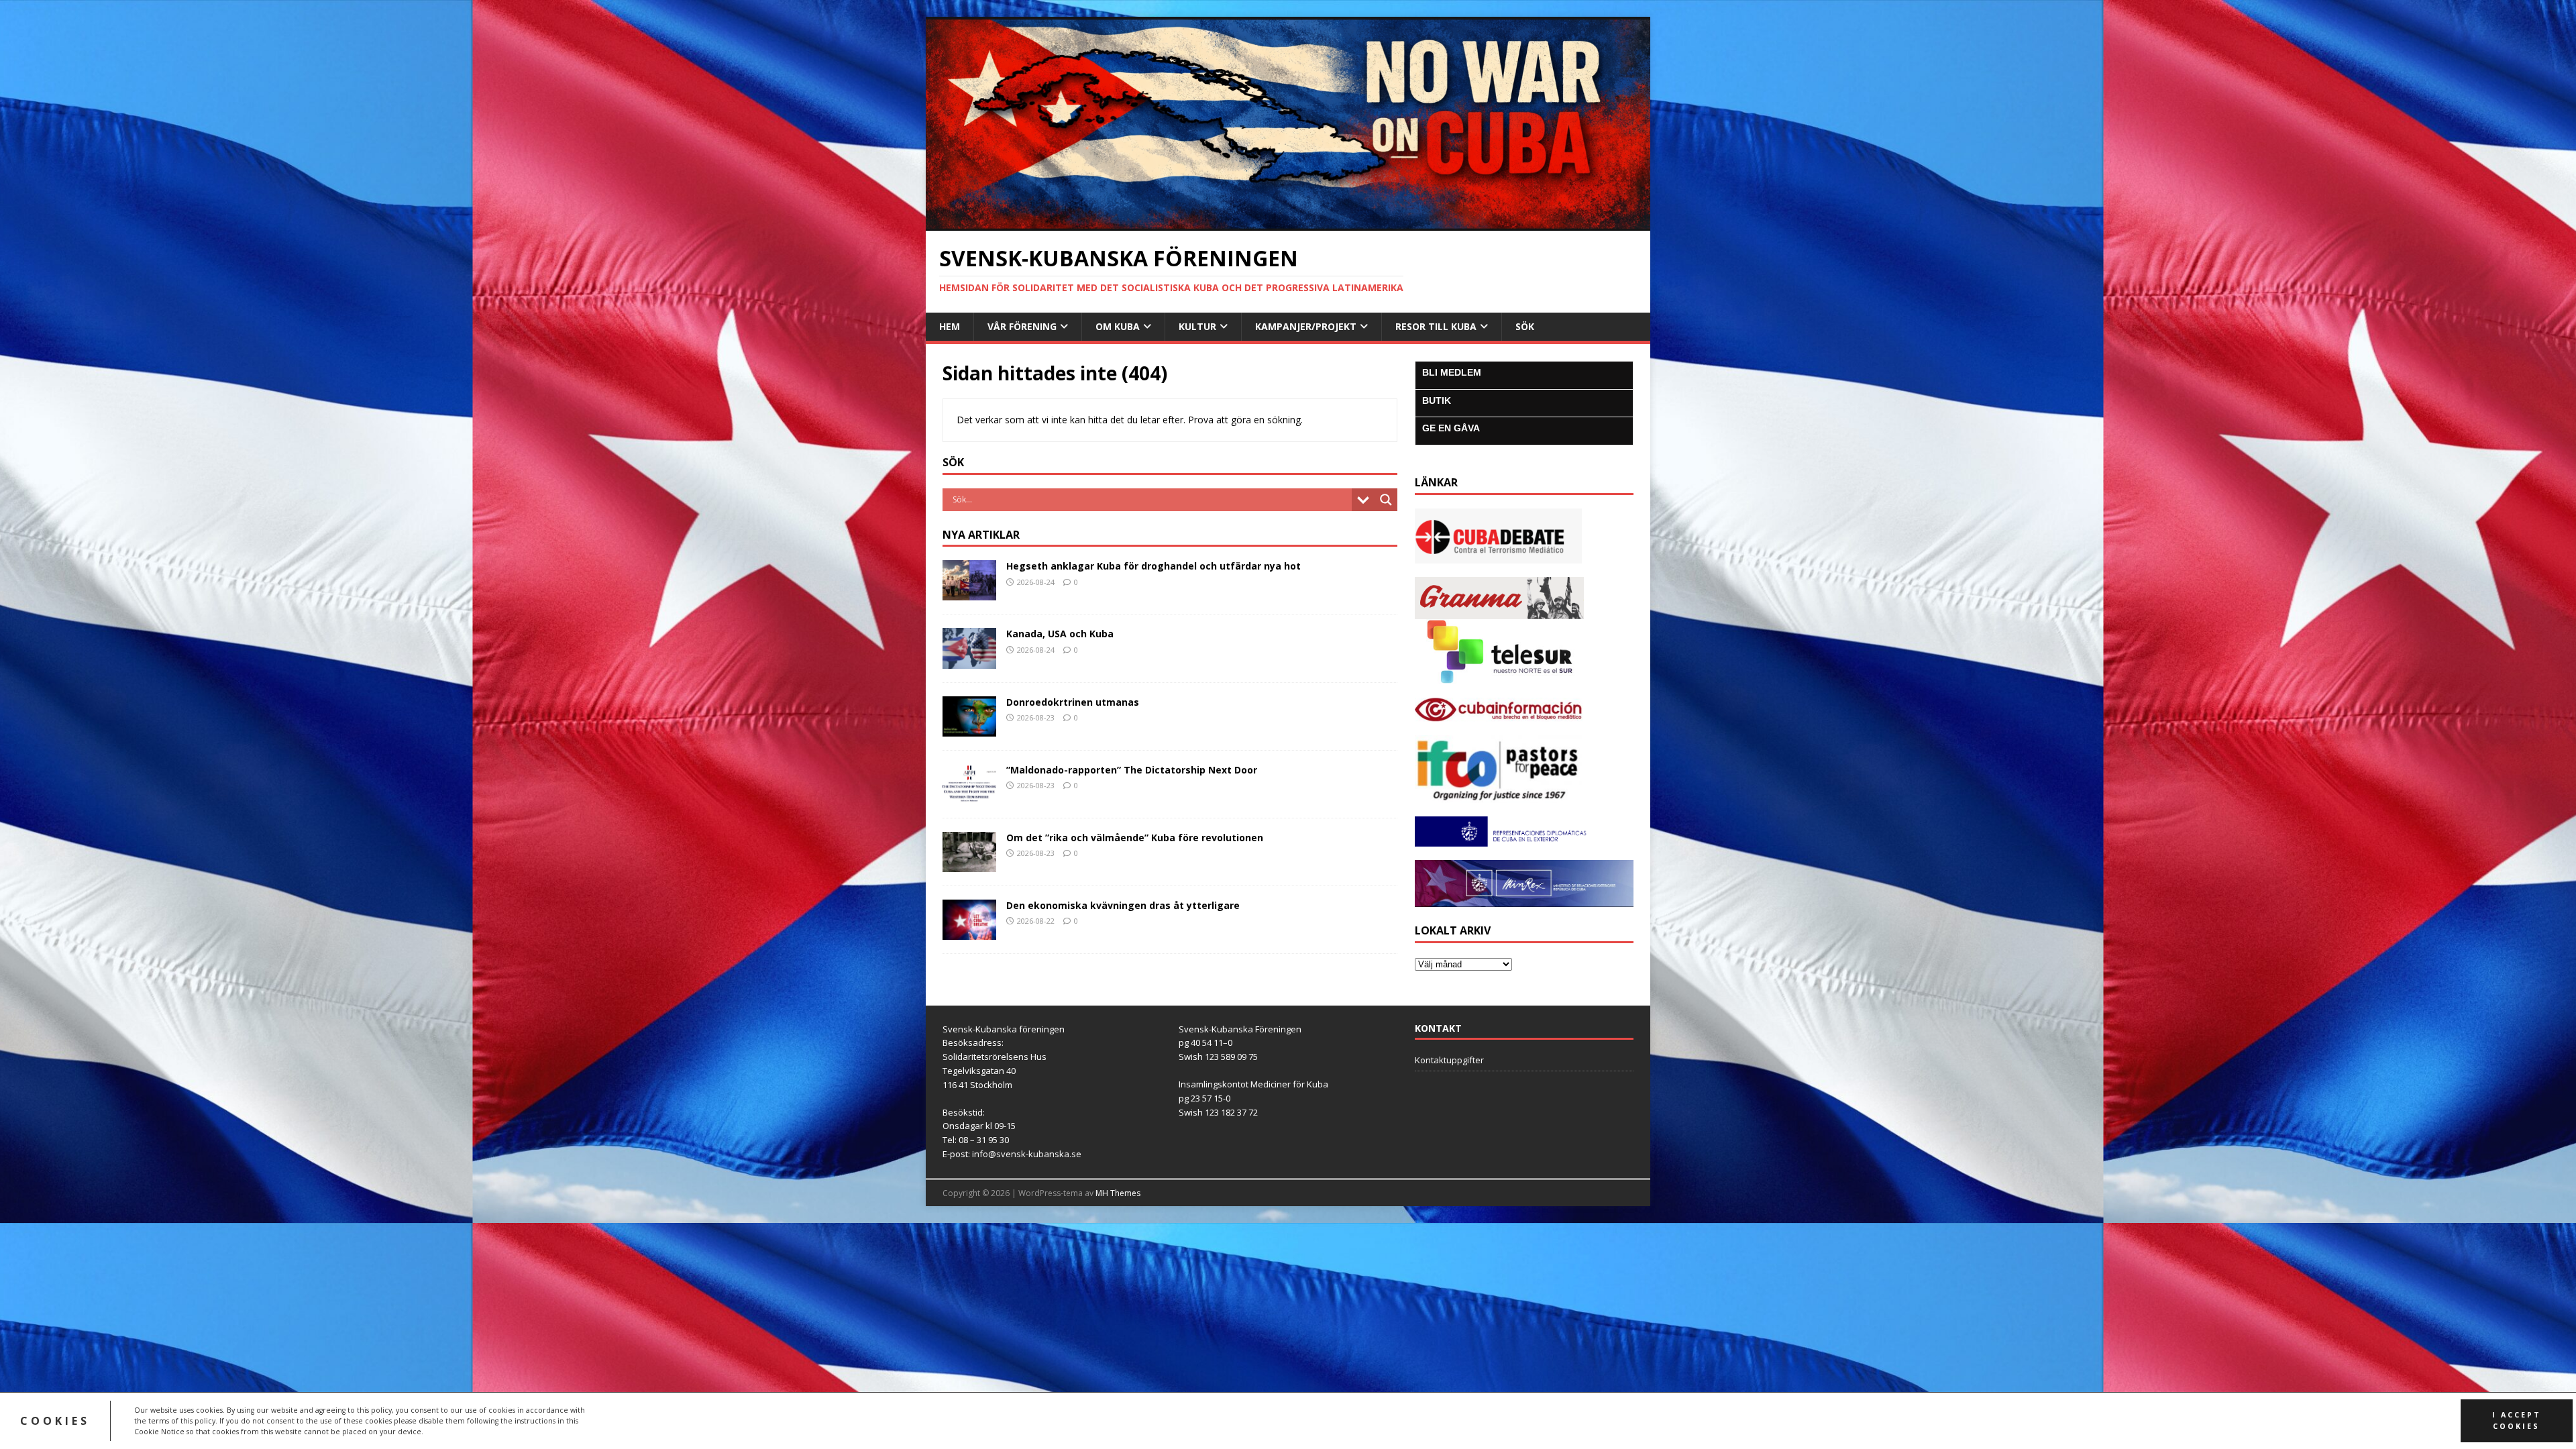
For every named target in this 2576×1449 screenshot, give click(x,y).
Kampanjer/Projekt (1306, 326)
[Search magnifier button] (1386, 500)
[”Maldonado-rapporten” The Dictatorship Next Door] (969, 796)
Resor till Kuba (1436, 326)
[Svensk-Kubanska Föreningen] (1288, 223)
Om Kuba (1118, 326)
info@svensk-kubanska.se (1027, 1154)
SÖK (1525, 326)
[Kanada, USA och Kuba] (969, 660)
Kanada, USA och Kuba (1060, 634)
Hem (950, 326)
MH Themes (1118, 1193)
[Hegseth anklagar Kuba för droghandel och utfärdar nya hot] (969, 593)
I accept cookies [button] (2517, 1420)
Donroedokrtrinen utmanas (1073, 702)
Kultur (1197, 326)
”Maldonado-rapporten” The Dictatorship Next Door (1132, 770)
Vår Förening (1022, 326)
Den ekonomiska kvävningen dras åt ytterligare (1123, 905)
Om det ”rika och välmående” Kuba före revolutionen (1135, 838)
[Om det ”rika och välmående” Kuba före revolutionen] (969, 864)
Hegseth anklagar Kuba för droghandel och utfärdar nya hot (1153, 566)
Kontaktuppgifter (1449, 1060)
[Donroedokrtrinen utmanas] (969, 728)
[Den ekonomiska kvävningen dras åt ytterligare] (969, 932)
